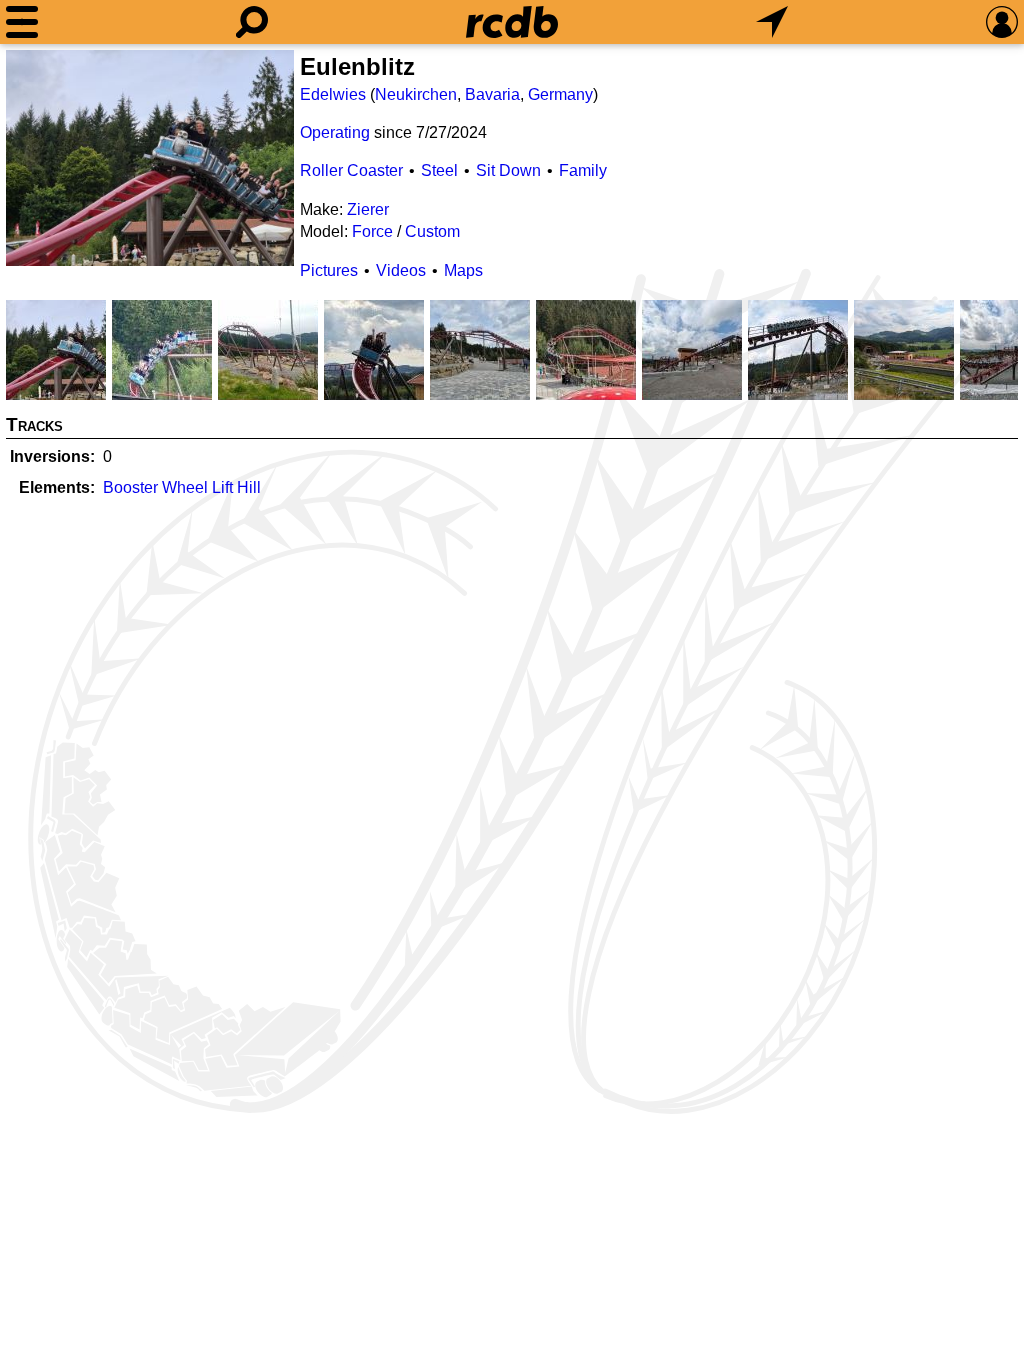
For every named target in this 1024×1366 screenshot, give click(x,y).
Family (583, 170)
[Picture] (150, 158)
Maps (463, 270)
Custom (432, 231)
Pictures (329, 270)
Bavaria (492, 94)
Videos (401, 270)
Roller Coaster (351, 170)
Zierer (368, 209)
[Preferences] (1002, 22)
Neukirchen (416, 94)
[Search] (252, 22)
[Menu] (22, 22)
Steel (439, 170)
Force (372, 231)
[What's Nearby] (772, 22)
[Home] (512, 22)
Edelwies (333, 94)
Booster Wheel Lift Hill (182, 487)
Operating (335, 132)
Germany (560, 94)
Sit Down (508, 170)
